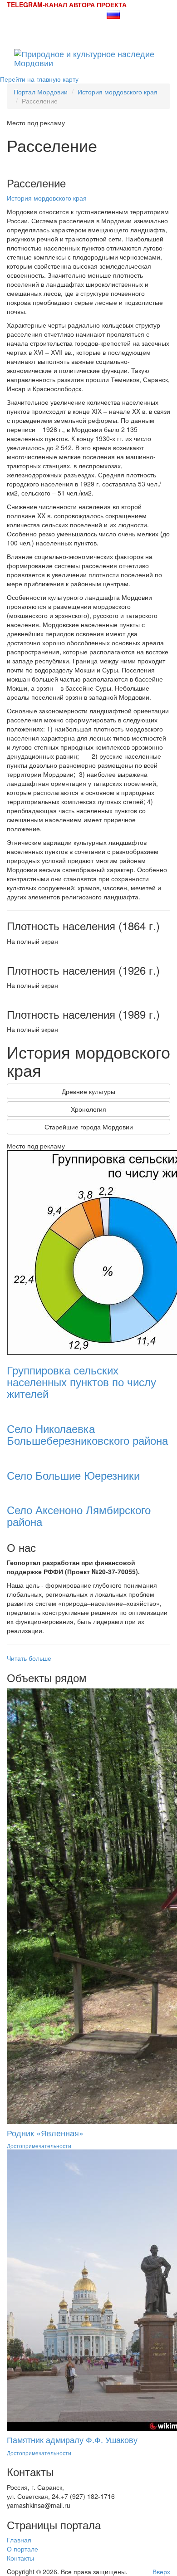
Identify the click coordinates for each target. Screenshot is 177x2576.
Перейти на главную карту (39, 79)
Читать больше (29, 1658)
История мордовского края (118, 92)
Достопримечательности (39, 2146)
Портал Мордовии (41, 92)
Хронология (88, 1109)
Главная (19, 2540)
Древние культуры (88, 1091)
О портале (22, 2549)
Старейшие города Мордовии (89, 1127)
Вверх (161, 2571)
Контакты (20, 2558)
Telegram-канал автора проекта (67, 5)
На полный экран (32, 941)
